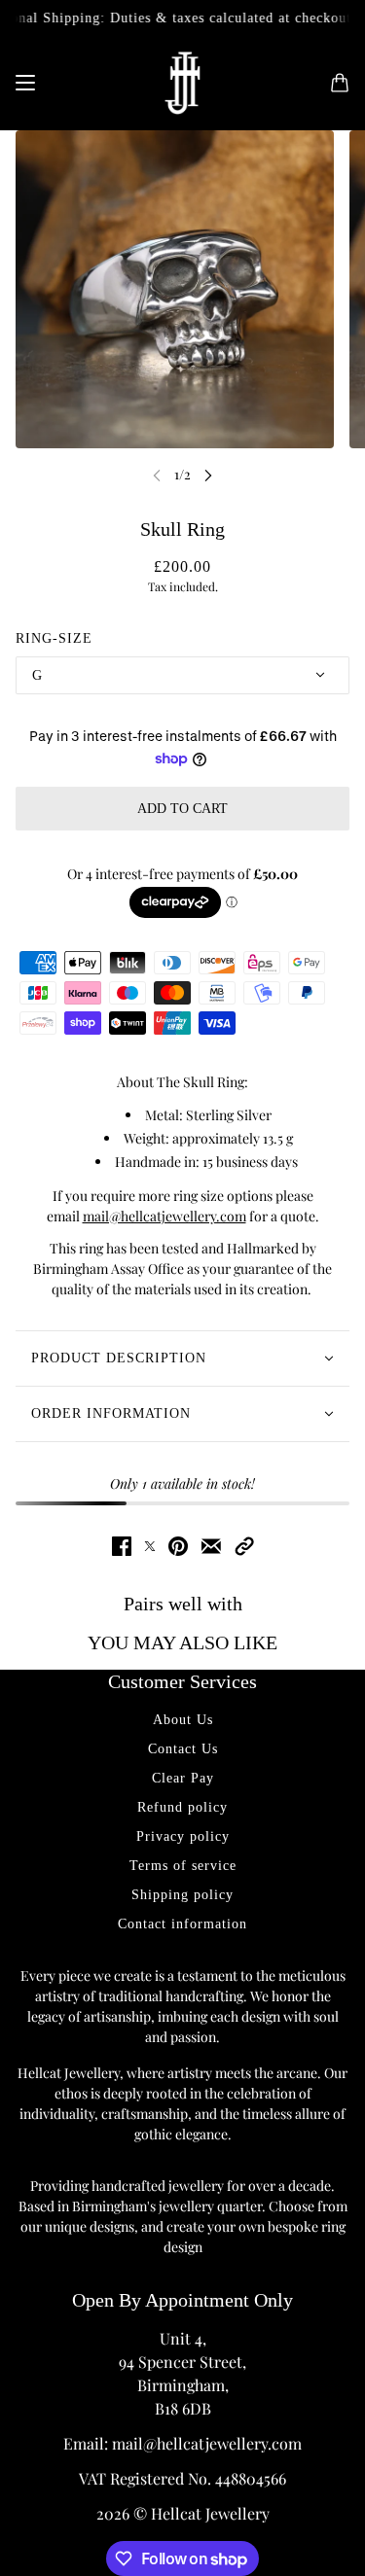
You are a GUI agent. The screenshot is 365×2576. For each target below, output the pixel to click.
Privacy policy (183, 1836)
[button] (244, 1546)
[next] (208, 475)
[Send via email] (211, 1546)
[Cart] (340, 83)
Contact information (182, 1924)
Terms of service (183, 1866)
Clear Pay (183, 1778)
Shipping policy (182, 1895)
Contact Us (183, 1749)
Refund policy (182, 1807)
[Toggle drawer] (25, 83)
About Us (183, 1720)
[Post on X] (150, 1546)
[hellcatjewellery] (182, 83)
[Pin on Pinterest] (178, 1546)
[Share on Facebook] (122, 1546)
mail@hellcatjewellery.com (164, 1216)
